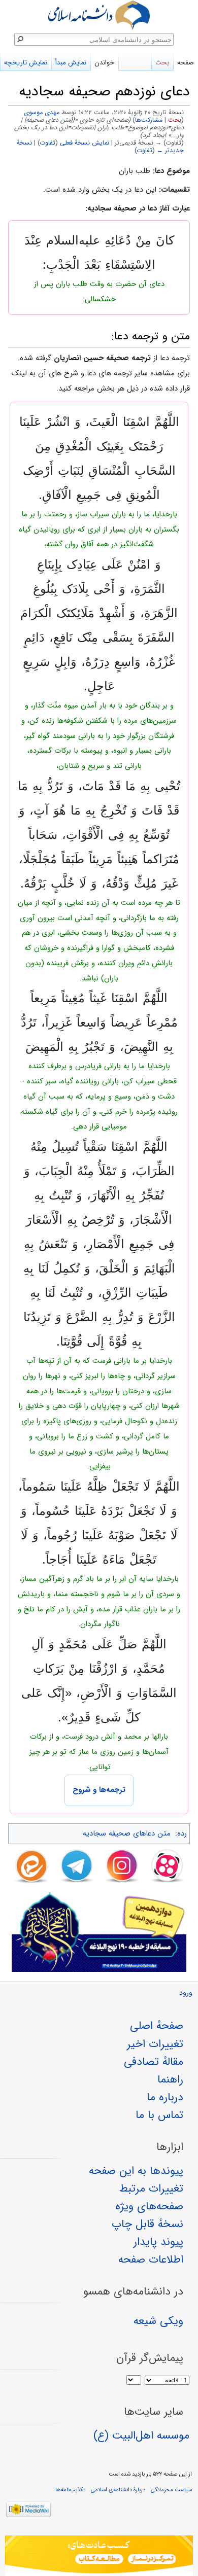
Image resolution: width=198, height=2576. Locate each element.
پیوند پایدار (158, 2242)
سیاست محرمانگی (171, 2490)
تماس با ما (159, 2115)
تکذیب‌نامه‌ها (70, 2490)
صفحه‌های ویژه (149, 2206)
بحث (175, 120)
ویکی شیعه (158, 2321)
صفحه (186, 63)
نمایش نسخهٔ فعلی (85, 143)
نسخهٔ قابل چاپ (147, 2224)
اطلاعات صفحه (151, 2260)
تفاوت (48, 143)
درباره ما (165, 2097)
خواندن (104, 63)
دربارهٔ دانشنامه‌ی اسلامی (118, 2490)
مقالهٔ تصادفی (154, 2062)
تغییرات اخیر (155, 2044)
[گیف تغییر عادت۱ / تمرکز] (99, 2556)
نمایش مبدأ (71, 63)
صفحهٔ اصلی (157, 2026)
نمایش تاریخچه (26, 63)
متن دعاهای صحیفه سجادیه (127, 1833)
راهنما (170, 2079)
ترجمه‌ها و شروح (99, 1790)
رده (182, 1833)
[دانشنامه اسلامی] (99, 15)
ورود (186, 1993)
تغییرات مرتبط (151, 2189)
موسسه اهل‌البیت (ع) (141, 2436)
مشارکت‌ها (149, 120)
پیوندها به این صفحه (136, 2171)
